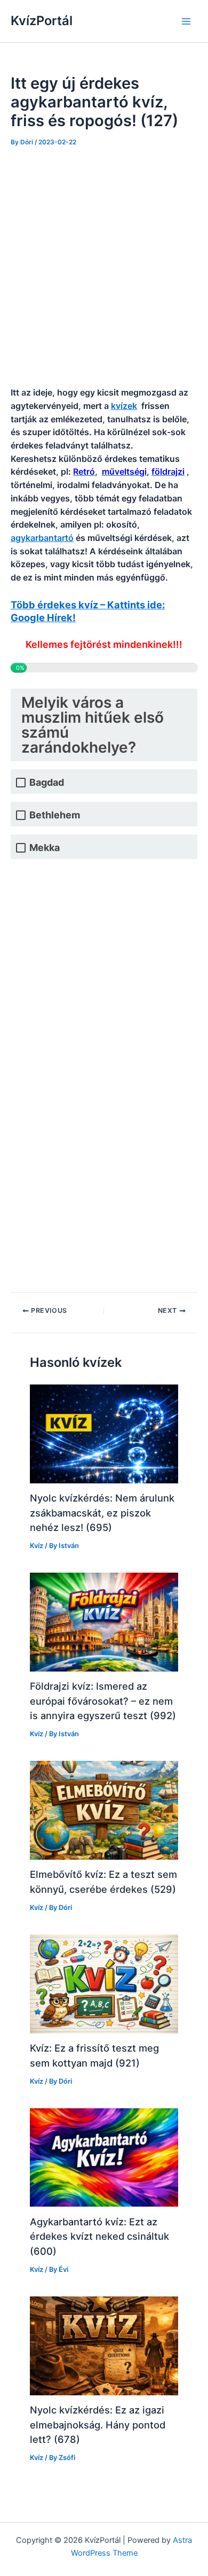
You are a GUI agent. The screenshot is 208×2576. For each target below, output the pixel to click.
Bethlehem (55, 815)
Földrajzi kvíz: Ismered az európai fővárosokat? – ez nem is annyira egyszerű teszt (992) (103, 1701)
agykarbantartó (42, 538)
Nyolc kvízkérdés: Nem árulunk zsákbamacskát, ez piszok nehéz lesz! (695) (102, 1513)
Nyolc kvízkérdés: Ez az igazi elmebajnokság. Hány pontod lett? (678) (98, 2424)
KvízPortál (42, 21)
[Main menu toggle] (186, 21)
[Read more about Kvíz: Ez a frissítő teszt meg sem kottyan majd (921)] (104, 1983)
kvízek (124, 406)
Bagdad (47, 782)
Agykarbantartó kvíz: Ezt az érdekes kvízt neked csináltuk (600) (99, 2236)
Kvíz (37, 1546)
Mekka (45, 848)
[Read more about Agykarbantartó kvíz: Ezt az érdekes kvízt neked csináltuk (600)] (104, 2157)
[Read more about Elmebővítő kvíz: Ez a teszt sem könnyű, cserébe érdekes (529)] (104, 1810)
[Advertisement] (104, 267)
